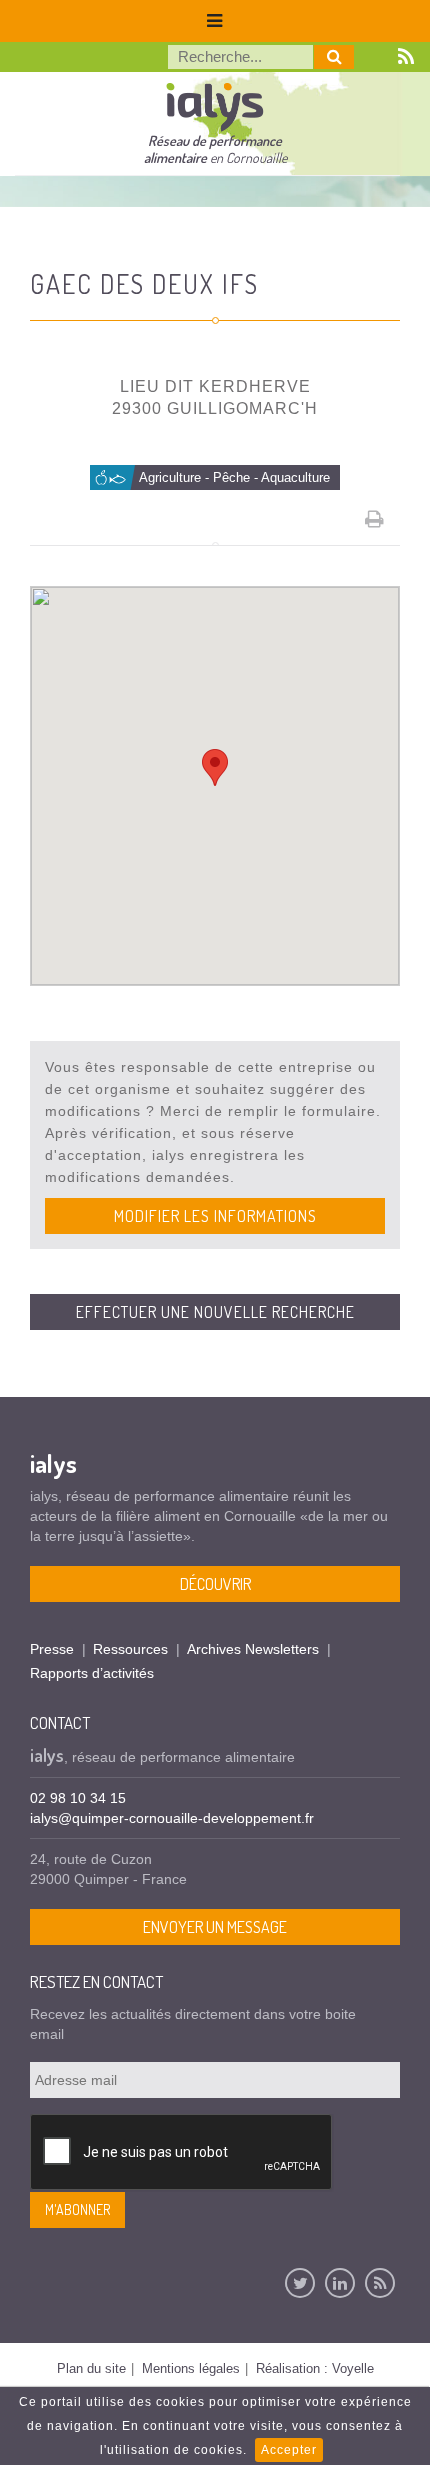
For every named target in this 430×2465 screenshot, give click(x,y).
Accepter (289, 2450)
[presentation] (182, 2153)
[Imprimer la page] (375, 519)
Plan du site (91, 2368)
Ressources (130, 1649)
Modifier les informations (215, 1216)
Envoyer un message (215, 1927)
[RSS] (380, 2283)
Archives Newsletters (253, 1649)
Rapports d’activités (92, 1673)
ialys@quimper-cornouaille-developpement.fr (172, 1818)
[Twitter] (300, 2283)
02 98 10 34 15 (78, 1798)
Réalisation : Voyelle (315, 2368)
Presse (52, 1649)
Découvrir (215, 1584)
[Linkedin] (340, 2283)
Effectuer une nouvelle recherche (215, 1312)
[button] (215, 767)
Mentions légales (191, 2368)
